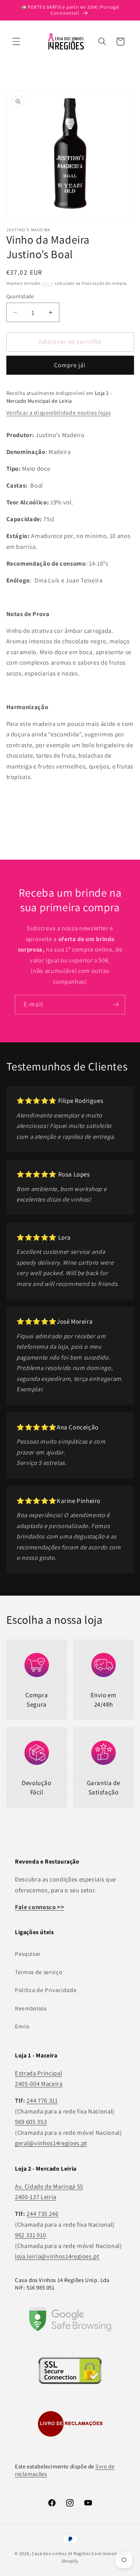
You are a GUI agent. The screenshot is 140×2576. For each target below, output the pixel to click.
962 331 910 (30, 2235)
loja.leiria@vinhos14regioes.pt (57, 2256)
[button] (16, 41)
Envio (48, 283)
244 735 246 (42, 2214)
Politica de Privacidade (46, 1990)
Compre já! (70, 365)
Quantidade (20, 296)
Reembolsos (31, 2008)
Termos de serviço (38, 1972)
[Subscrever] (116, 1005)
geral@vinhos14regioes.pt (51, 2143)
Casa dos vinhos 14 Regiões (61, 2553)
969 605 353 (31, 2122)
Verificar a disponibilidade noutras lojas (59, 412)
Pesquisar (28, 1954)
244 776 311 (42, 2100)
